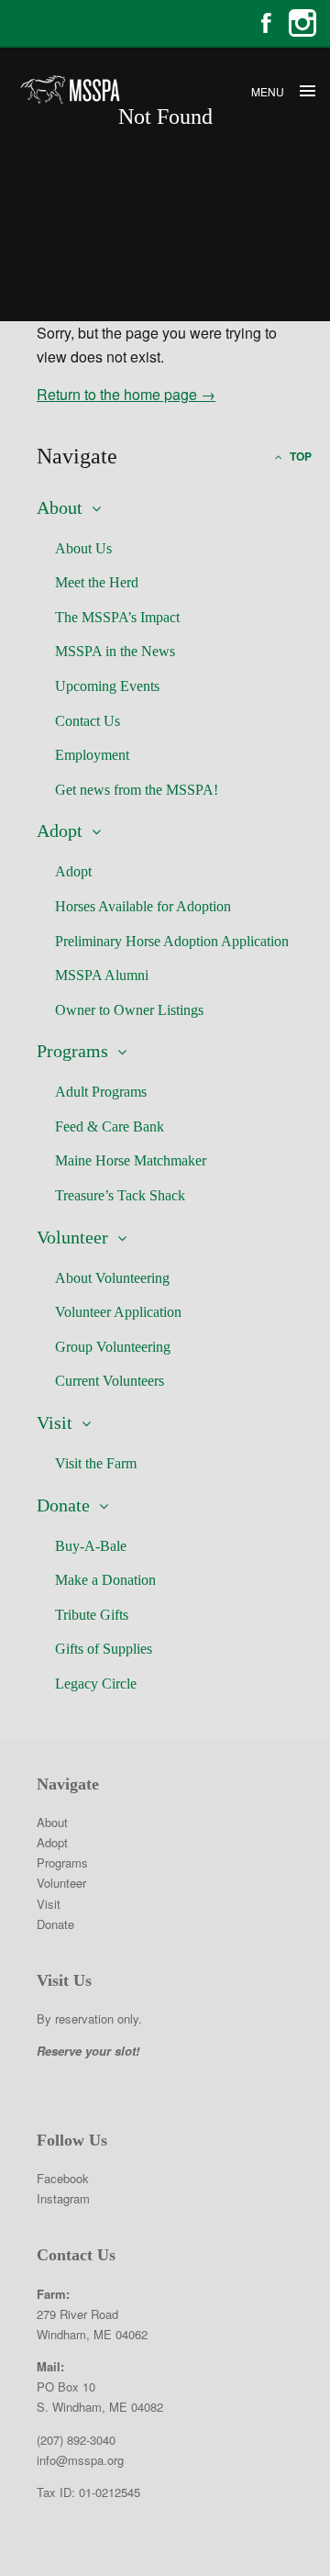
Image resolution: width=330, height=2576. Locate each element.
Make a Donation (105, 1580)
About (60, 507)
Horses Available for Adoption (143, 906)
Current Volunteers (110, 1381)
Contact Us (88, 721)
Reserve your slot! (88, 2051)
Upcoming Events (107, 686)
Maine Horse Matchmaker (131, 1160)
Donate (63, 1505)
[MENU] (307, 92)
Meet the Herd (97, 582)
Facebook (266, 23)
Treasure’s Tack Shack (120, 1195)
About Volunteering (112, 1278)
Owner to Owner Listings (129, 1010)
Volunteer (72, 1237)
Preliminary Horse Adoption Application (172, 941)
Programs (72, 1051)
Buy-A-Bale (91, 1546)
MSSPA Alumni (102, 975)
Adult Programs (101, 1092)
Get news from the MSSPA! (137, 790)
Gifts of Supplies (104, 1649)
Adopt (60, 831)
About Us (83, 548)
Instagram (302, 23)
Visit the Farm (96, 1463)
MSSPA (69, 89)
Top (299, 456)
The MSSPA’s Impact (117, 617)
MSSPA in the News (115, 651)
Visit (55, 1422)
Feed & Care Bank (110, 1126)
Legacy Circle (96, 1684)
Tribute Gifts (92, 1615)
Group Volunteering (113, 1347)
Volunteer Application (118, 1312)
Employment (92, 755)
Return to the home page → (126, 394)
